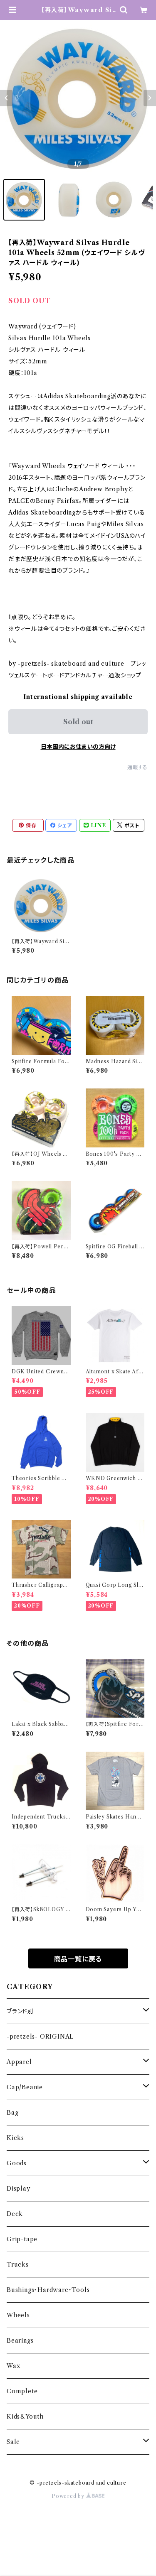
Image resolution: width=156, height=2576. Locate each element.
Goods (17, 2163)
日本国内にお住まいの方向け (78, 747)
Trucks (18, 2265)
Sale (13, 2442)
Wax (13, 2366)
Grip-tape (22, 2239)
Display (19, 2189)
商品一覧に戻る (78, 1959)
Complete (22, 2391)
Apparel (19, 2062)
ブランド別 (20, 2011)
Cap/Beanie (25, 2087)
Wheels (18, 2315)
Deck (15, 2214)
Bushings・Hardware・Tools (48, 2290)
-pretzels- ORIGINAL (40, 2037)
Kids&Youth (25, 2417)
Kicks (15, 2138)
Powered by (69, 2496)
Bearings (20, 2341)
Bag (12, 2113)
